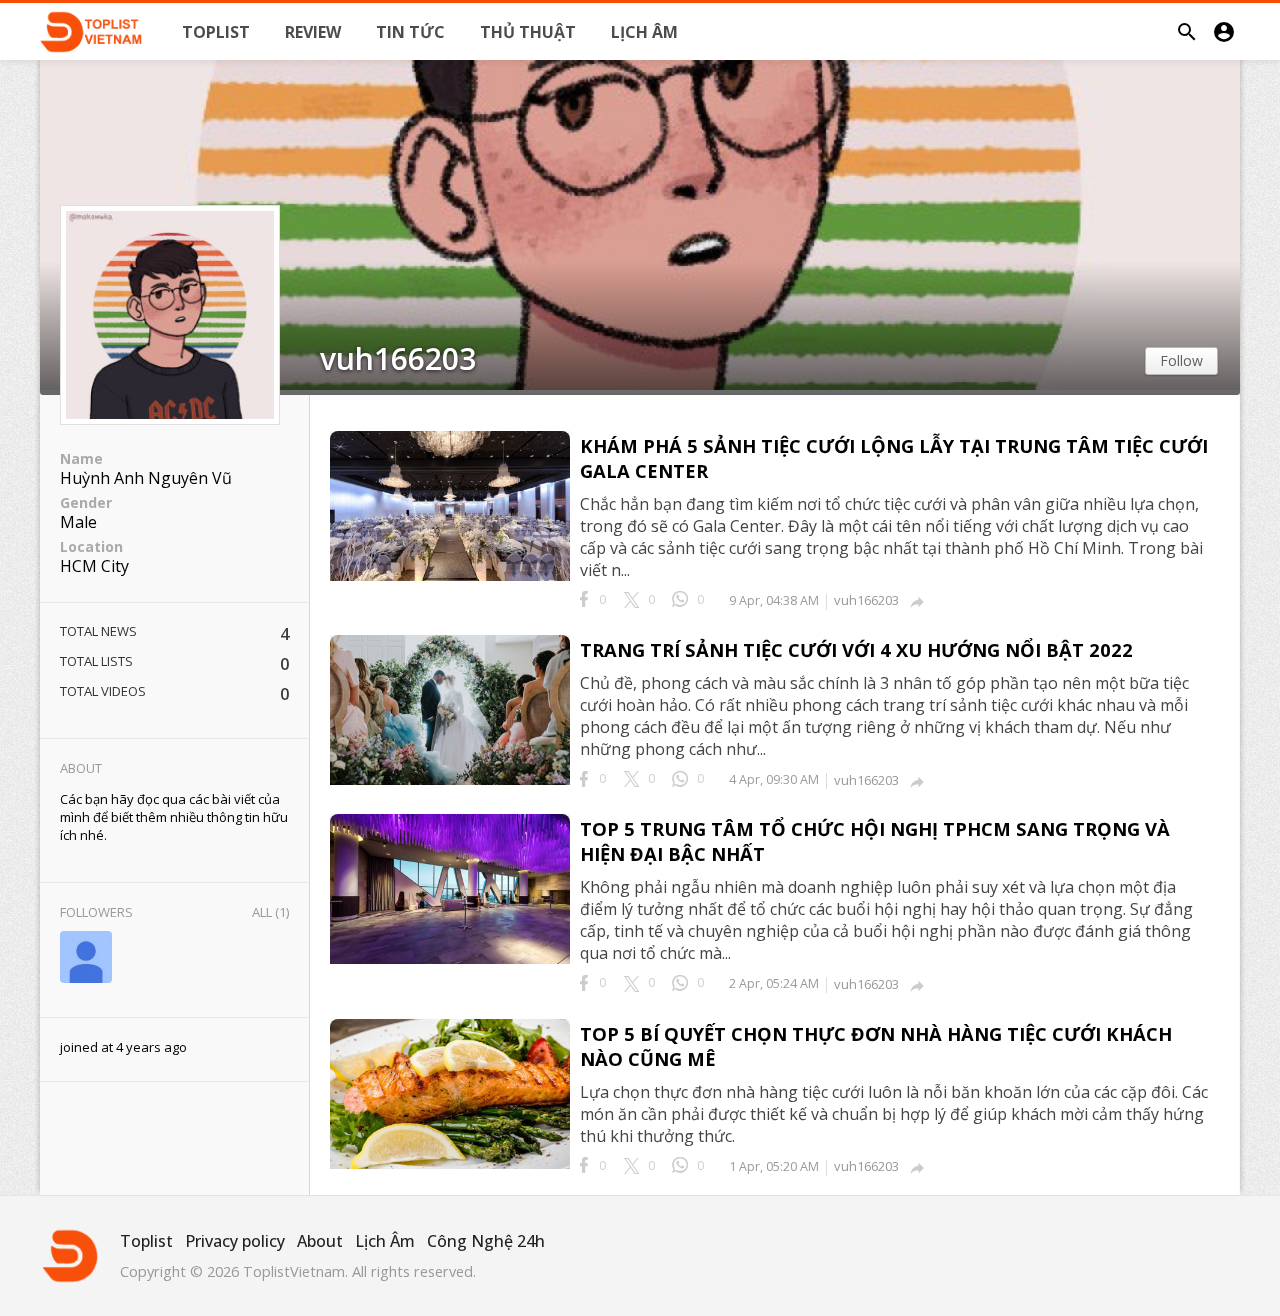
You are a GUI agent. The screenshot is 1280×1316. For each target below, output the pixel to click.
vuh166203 (398, 359)
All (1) (270, 912)
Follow (1181, 360)
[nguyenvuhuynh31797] (86, 959)
